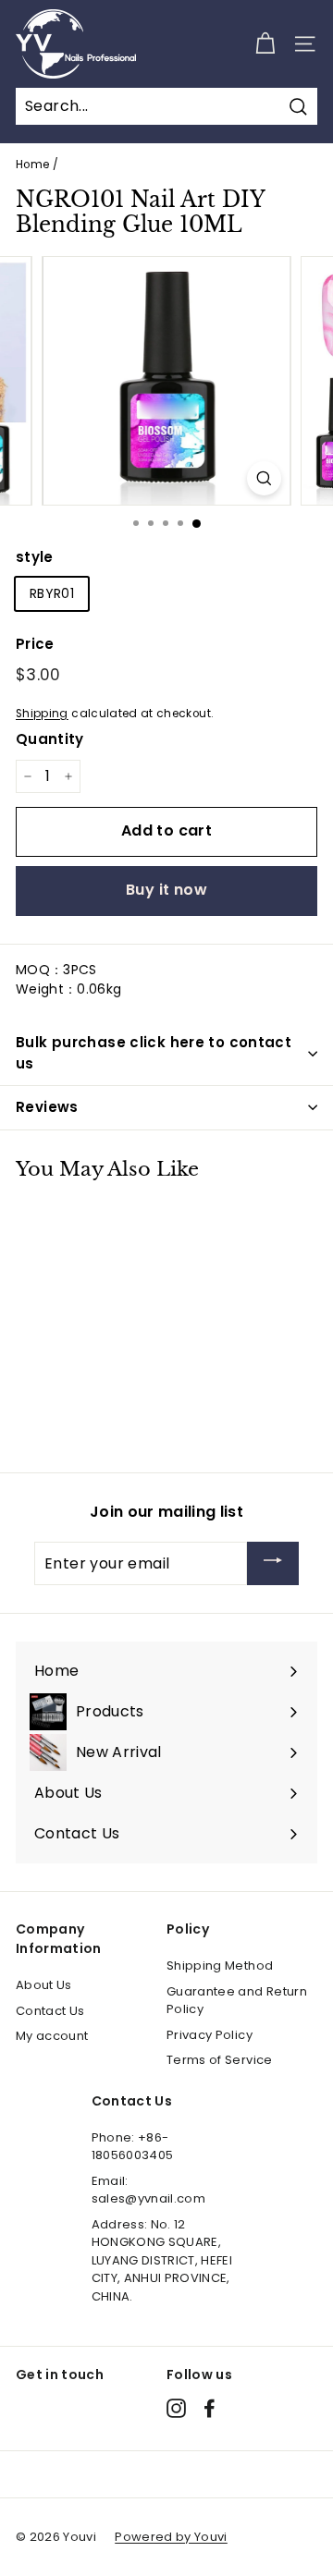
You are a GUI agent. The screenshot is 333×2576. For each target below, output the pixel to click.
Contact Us (50, 2011)
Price (35, 644)
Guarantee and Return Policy (237, 2001)
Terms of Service (220, 2060)
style (35, 557)
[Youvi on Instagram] (176, 2408)
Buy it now (166, 890)
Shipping (42, 714)
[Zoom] (264, 478)
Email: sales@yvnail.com (149, 2190)
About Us (44, 1985)
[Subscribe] (273, 1563)
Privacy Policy (210, 2035)
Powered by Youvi (171, 2537)
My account (52, 2036)
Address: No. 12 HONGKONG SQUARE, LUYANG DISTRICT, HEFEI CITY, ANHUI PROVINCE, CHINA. (162, 2260)
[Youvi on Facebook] (210, 2408)
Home (32, 165)
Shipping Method (220, 1966)
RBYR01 (52, 593)
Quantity (50, 739)
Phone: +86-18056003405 (133, 2147)
